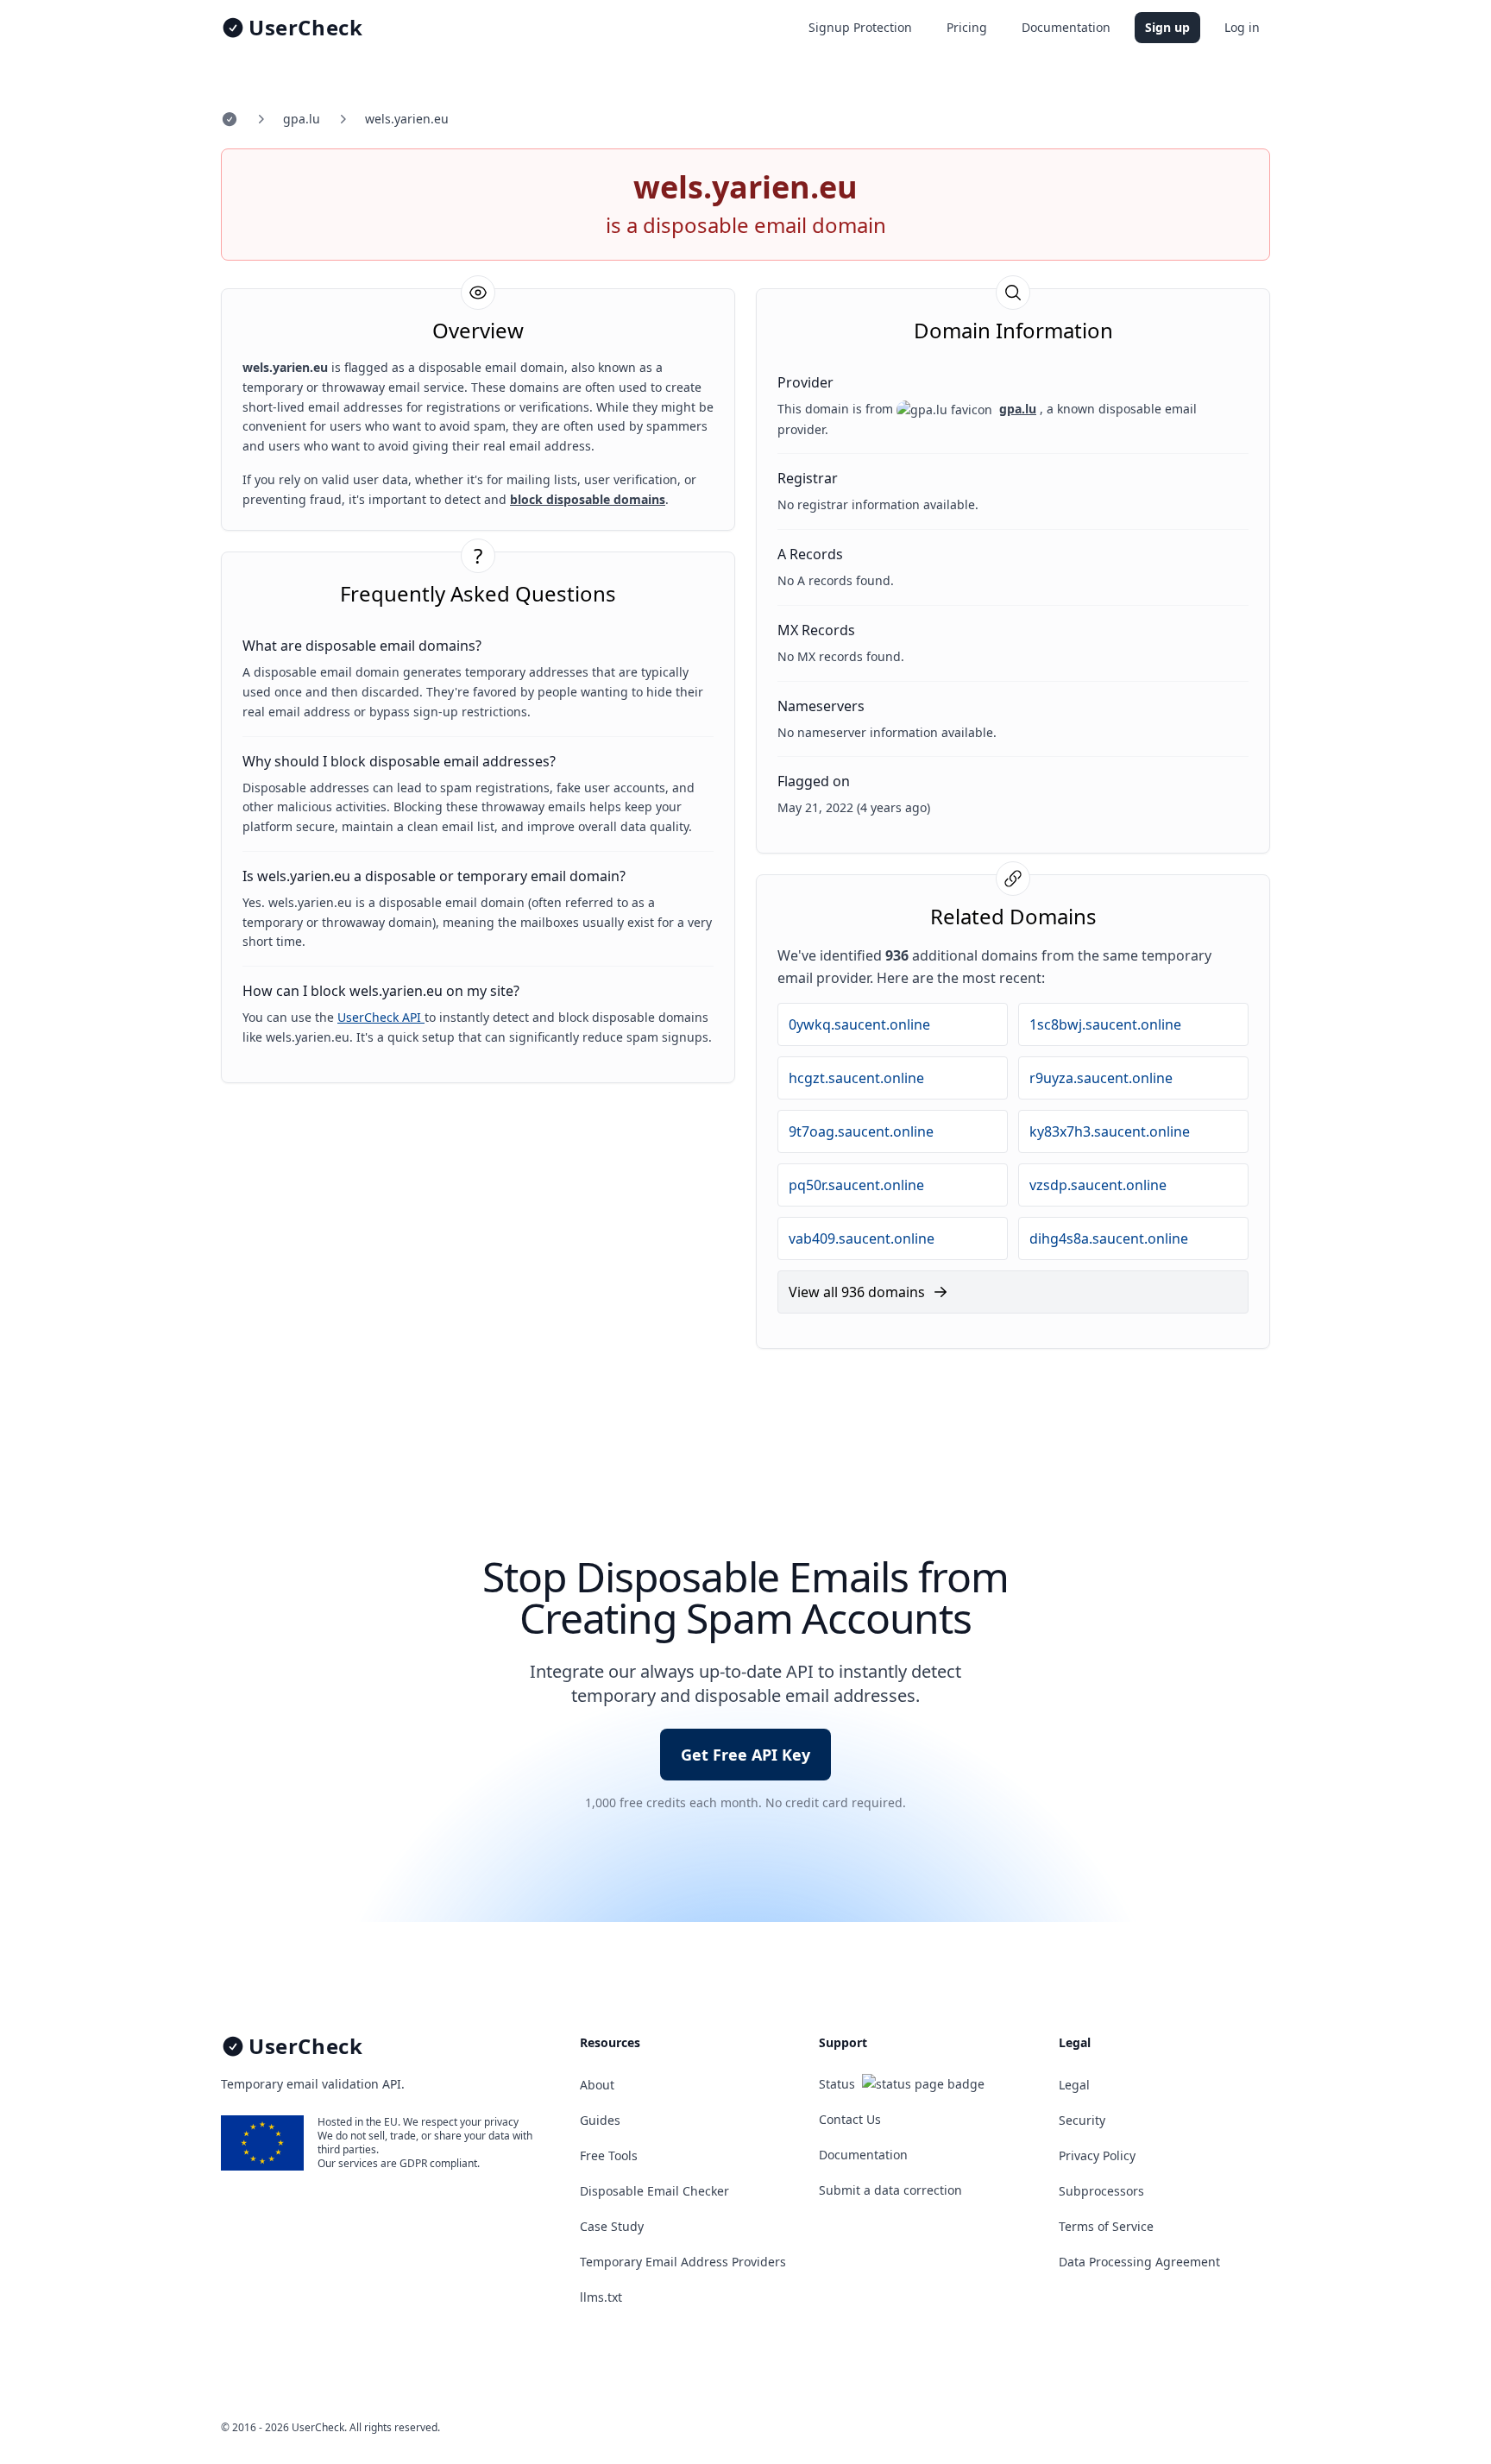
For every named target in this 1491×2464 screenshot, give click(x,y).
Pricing (967, 27)
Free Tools (609, 2155)
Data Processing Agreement (1139, 2262)
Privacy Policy (1097, 2155)
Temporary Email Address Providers (683, 2262)
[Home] (230, 119)
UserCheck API (381, 1017)
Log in (1242, 27)
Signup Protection (860, 27)
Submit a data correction (890, 2190)
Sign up (1167, 27)
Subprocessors (1101, 2191)
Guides (600, 2120)
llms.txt (601, 2297)
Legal (1074, 2085)
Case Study (612, 2226)
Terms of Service (1106, 2226)
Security (1082, 2120)
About (597, 2085)
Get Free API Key (745, 1755)
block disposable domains (588, 499)
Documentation (1066, 27)
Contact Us (850, 2119)
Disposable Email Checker (654, 2191)
